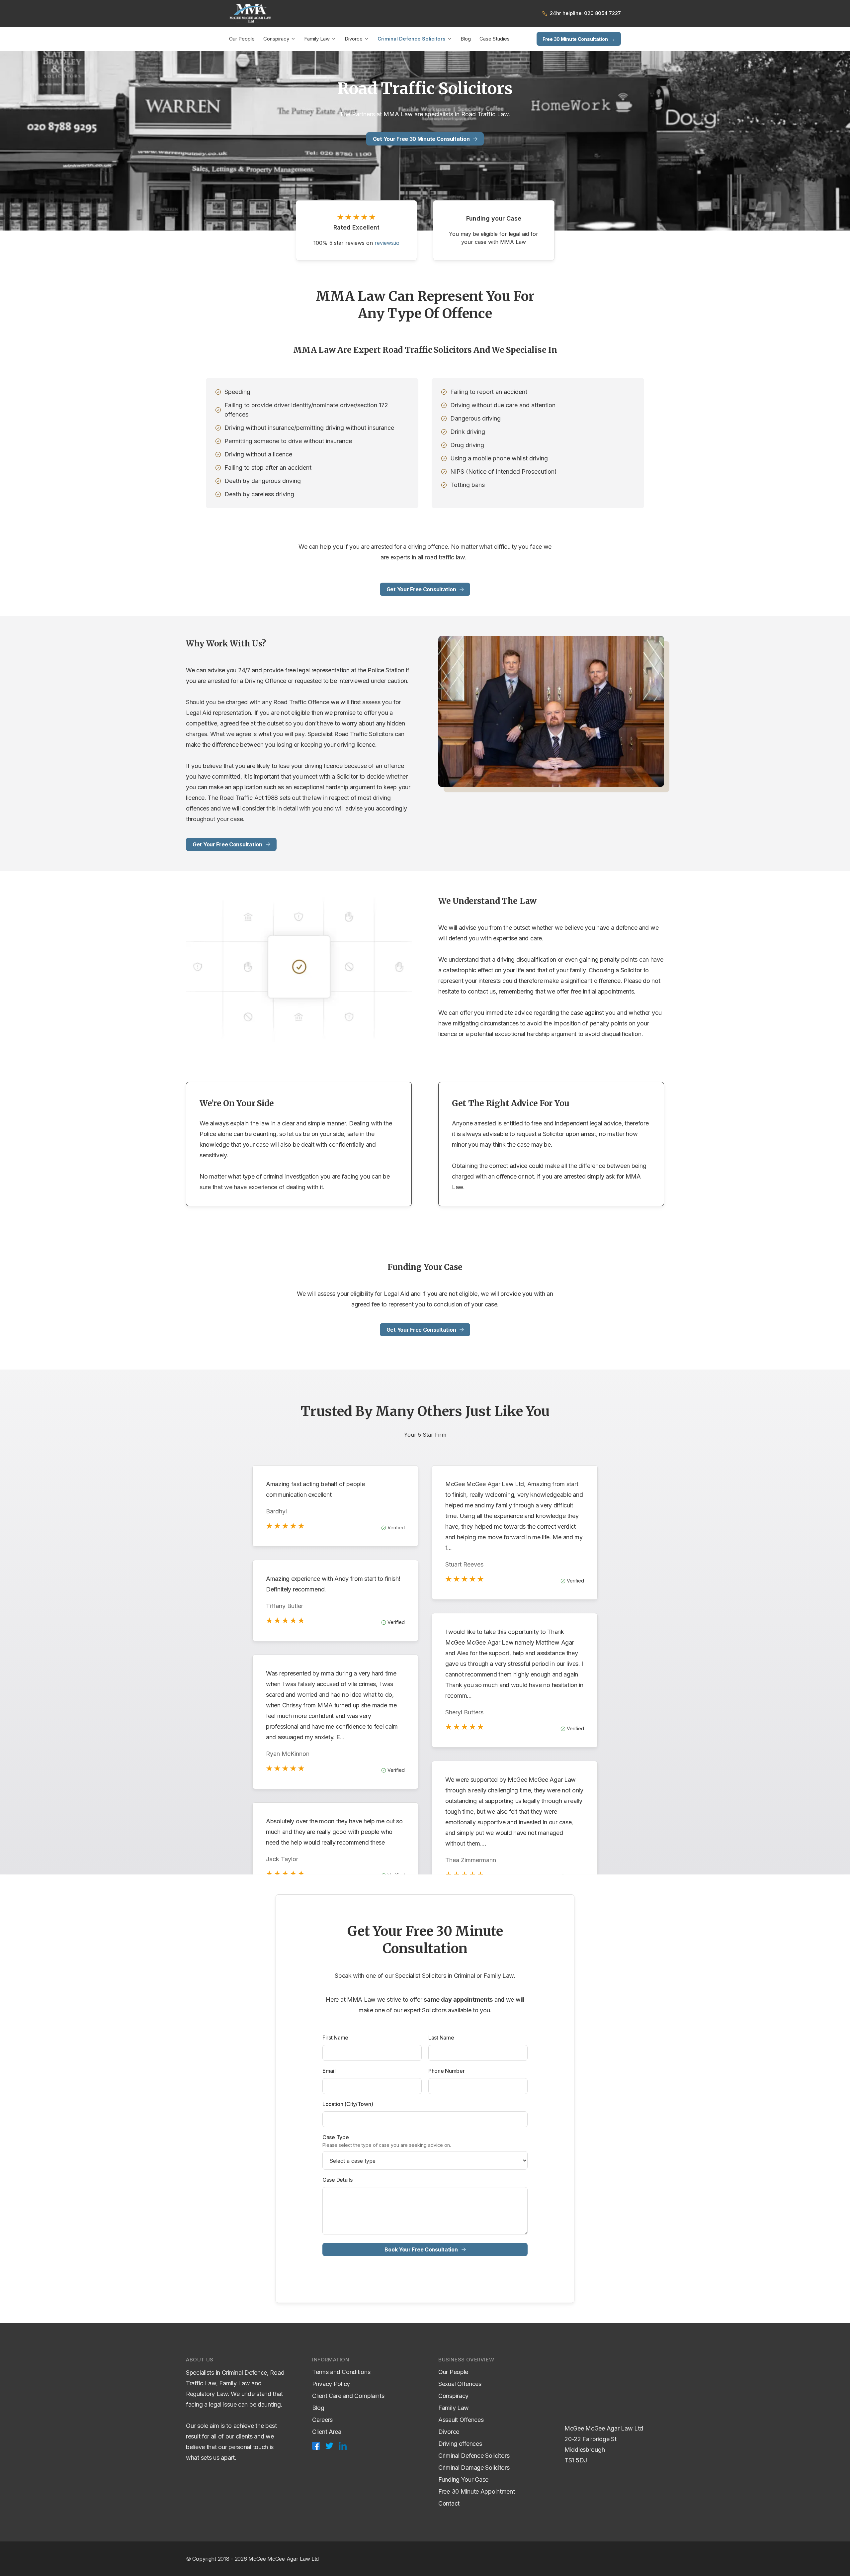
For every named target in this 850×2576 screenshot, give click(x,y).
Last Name (441, 2038)
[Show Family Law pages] (334, 39)
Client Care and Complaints (348, 2396)
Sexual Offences (460, 2384)
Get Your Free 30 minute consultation (421, 139)
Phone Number (447, 2071)
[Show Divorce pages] (367, 39)
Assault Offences (461, 2420)
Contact (449, 2503)
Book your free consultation (421, 2249)
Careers (322, 2420)
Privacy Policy (331, 2384)
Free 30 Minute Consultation (579, 39)
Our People (242, 39)
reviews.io (387, 243)
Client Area (327, 2432)
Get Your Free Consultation (421, 589)
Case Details (338, 2180)
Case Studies (495, 39)
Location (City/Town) (348, 2104)
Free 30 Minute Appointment (477, 2491)
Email (329, 2071)
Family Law (317, 39)
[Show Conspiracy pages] (293, 39)
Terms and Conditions (341, 2372)
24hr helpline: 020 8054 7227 (585, 13)
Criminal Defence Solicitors (412, 39)
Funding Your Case (463, 2480)
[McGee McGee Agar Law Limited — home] (250, 13)
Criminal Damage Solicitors (474, 2468)
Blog (466, 39)
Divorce (354, 39)
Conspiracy (276, 39)
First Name (335, 2038)
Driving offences (460, 2444)
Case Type (336, 2137)
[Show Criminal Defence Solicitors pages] (450, 39)
